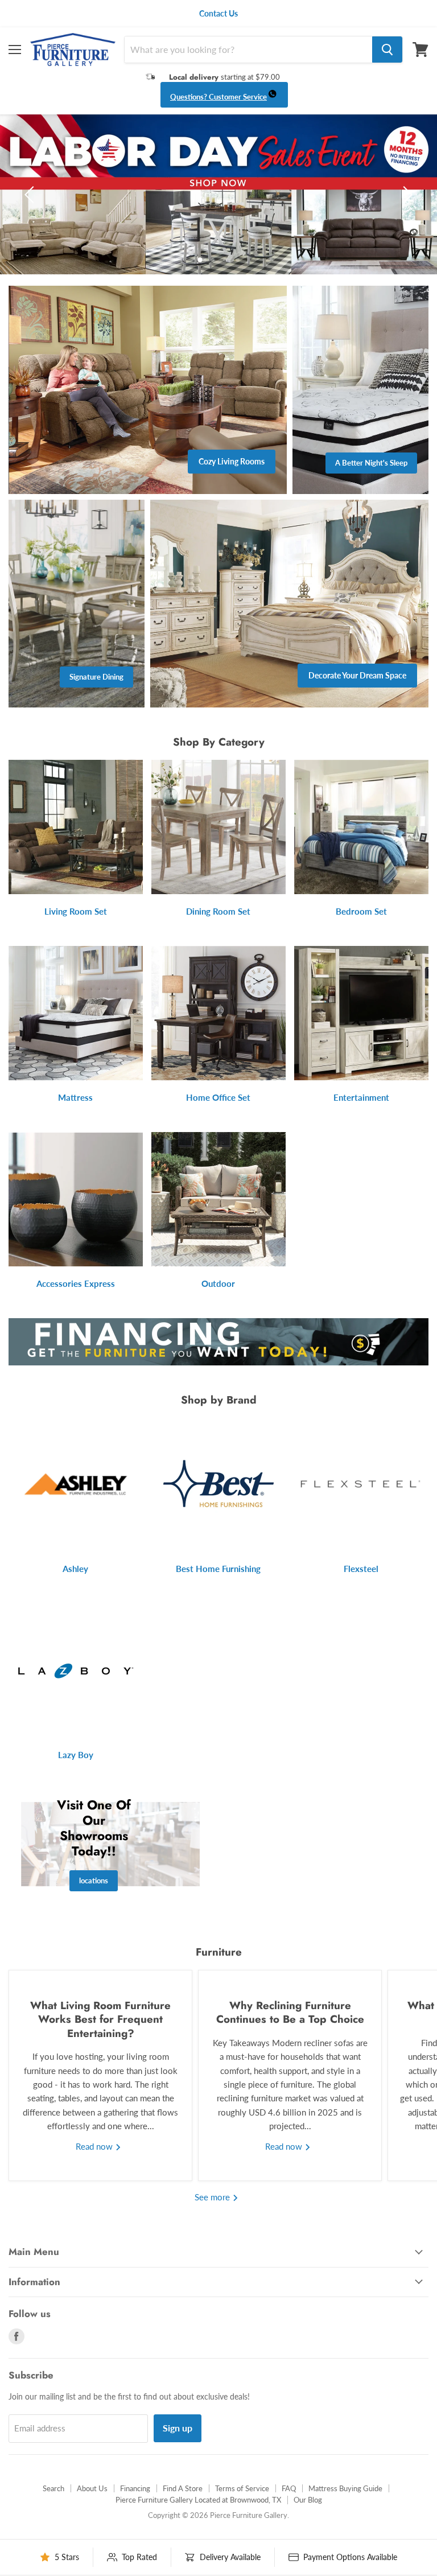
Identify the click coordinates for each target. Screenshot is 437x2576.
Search (53, 2488)
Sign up (178, 2428)
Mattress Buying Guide (345, 2488)
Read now (95, 2146)
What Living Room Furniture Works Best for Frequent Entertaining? (100, 2019)
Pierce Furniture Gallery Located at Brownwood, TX (198, 2500)
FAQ (289, 2488)
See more (213, 2197)
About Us (92, 2488)
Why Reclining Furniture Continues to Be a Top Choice (290, 2012)
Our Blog (308, 2500)
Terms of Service (242, 2488)
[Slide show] (218, 194)
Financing (135, 2488)
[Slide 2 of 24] (218, 194)
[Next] (406, 195)
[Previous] (31, 195)
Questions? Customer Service (218, 97)
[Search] (387, 50)
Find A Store (183, 2488)
